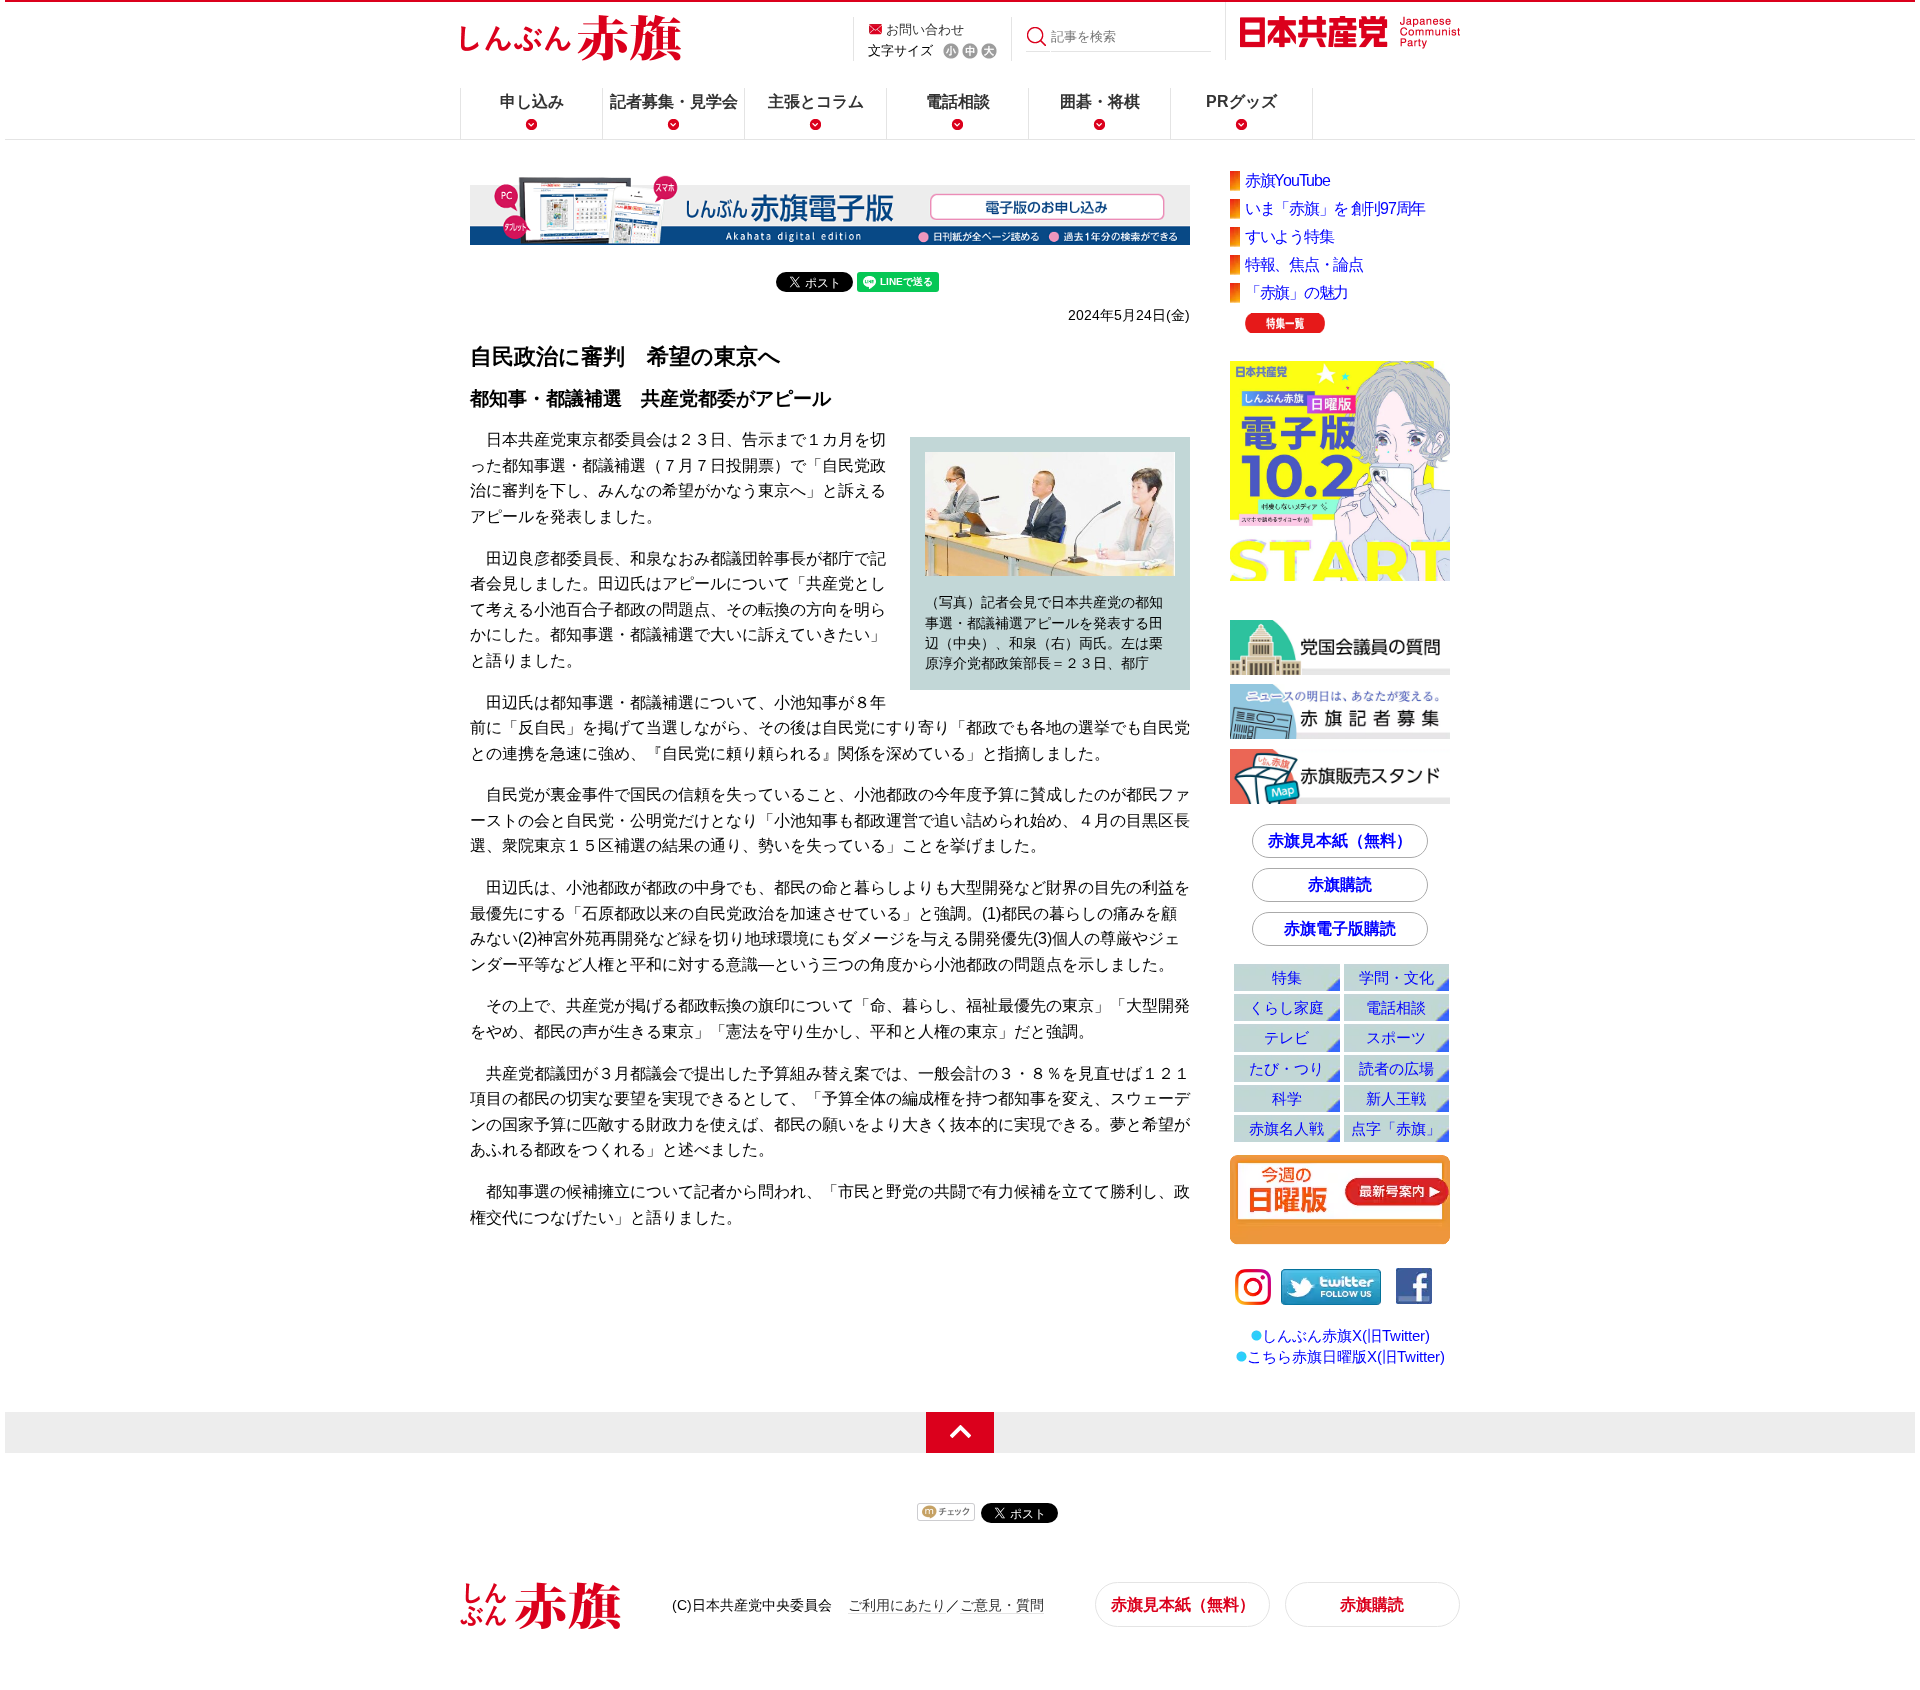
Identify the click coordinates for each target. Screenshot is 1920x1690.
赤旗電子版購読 (1340, 928)
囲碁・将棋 (1100, 101)
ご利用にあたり (897, 1605)
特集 (1287, 977)
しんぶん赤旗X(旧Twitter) (1346, 1335)
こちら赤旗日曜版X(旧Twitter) (1346, 1356)
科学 (1287, 1098)
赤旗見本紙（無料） (1340, 840)
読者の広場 (1396, 1068)
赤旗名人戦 (1286, 1128)
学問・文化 (1396, 977)
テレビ (1286, 1037)
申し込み (532, 101)
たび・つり (1286, 1068)
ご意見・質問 (1002, 1605)
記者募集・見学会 (674, 101)
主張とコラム (816, 101)
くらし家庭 (1286, 1007)
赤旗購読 (1340, 884)
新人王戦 (1396, 1098)
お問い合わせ (925, 29)
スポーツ (1396, 1037)
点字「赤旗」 (1396, 1128)
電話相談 (958, 101)
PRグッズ (1241, 101)
